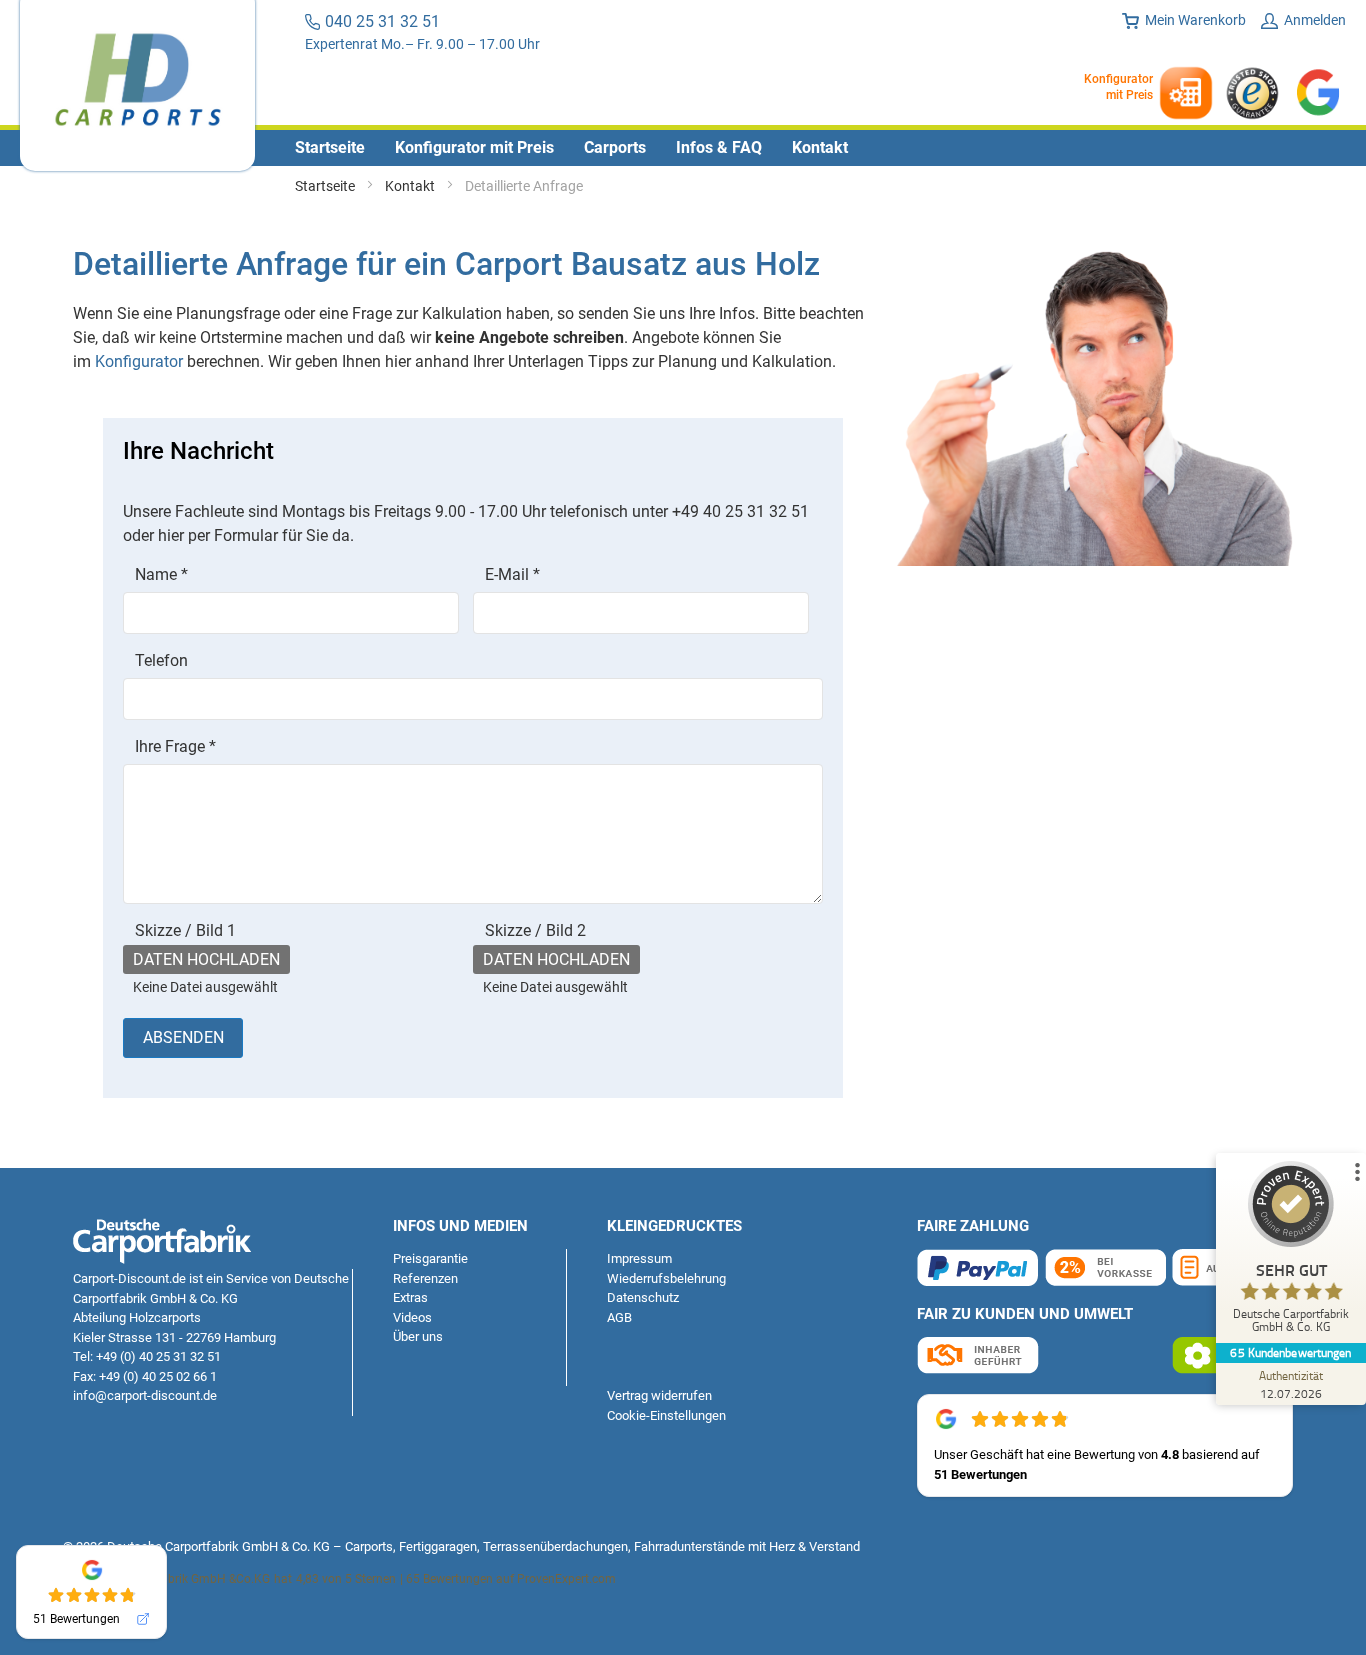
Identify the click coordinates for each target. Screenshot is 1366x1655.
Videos (412, 1317)
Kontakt (411, 186)
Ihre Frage (175, 746)
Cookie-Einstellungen (666, 1415)
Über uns (418, 1336)
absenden (183, 1037)
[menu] (683, 148)
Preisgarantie (430, 1258)
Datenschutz (643, 1297)
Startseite (326, 186)
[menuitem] (330, 148)
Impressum (639, 1258)
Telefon (161, 660)
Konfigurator (139, 361)
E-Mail (512, 574)
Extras (410, 1297)
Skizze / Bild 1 (185, 930)
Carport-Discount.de (129, 1278)
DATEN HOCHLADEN (206, 959)
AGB (619, 1317)
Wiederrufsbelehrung (666, 1278)
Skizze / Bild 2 (535, 930)
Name (161, 574)
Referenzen (425, 1278)
